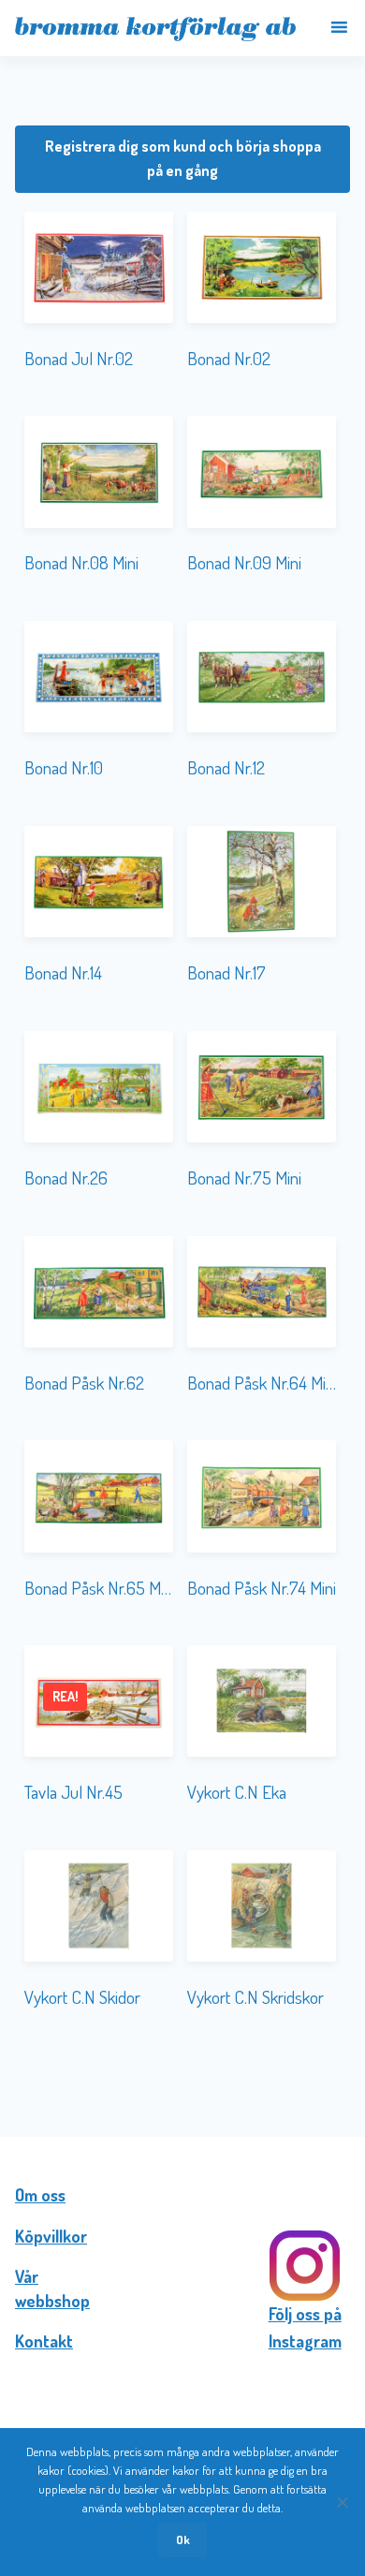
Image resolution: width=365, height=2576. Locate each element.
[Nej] (342, 2502)
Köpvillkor (51, 2236)
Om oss (40, 2195)
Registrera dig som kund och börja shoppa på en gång (183, 158)
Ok (183, 2539)
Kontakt (44, 2341)
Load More (182, 2077)
